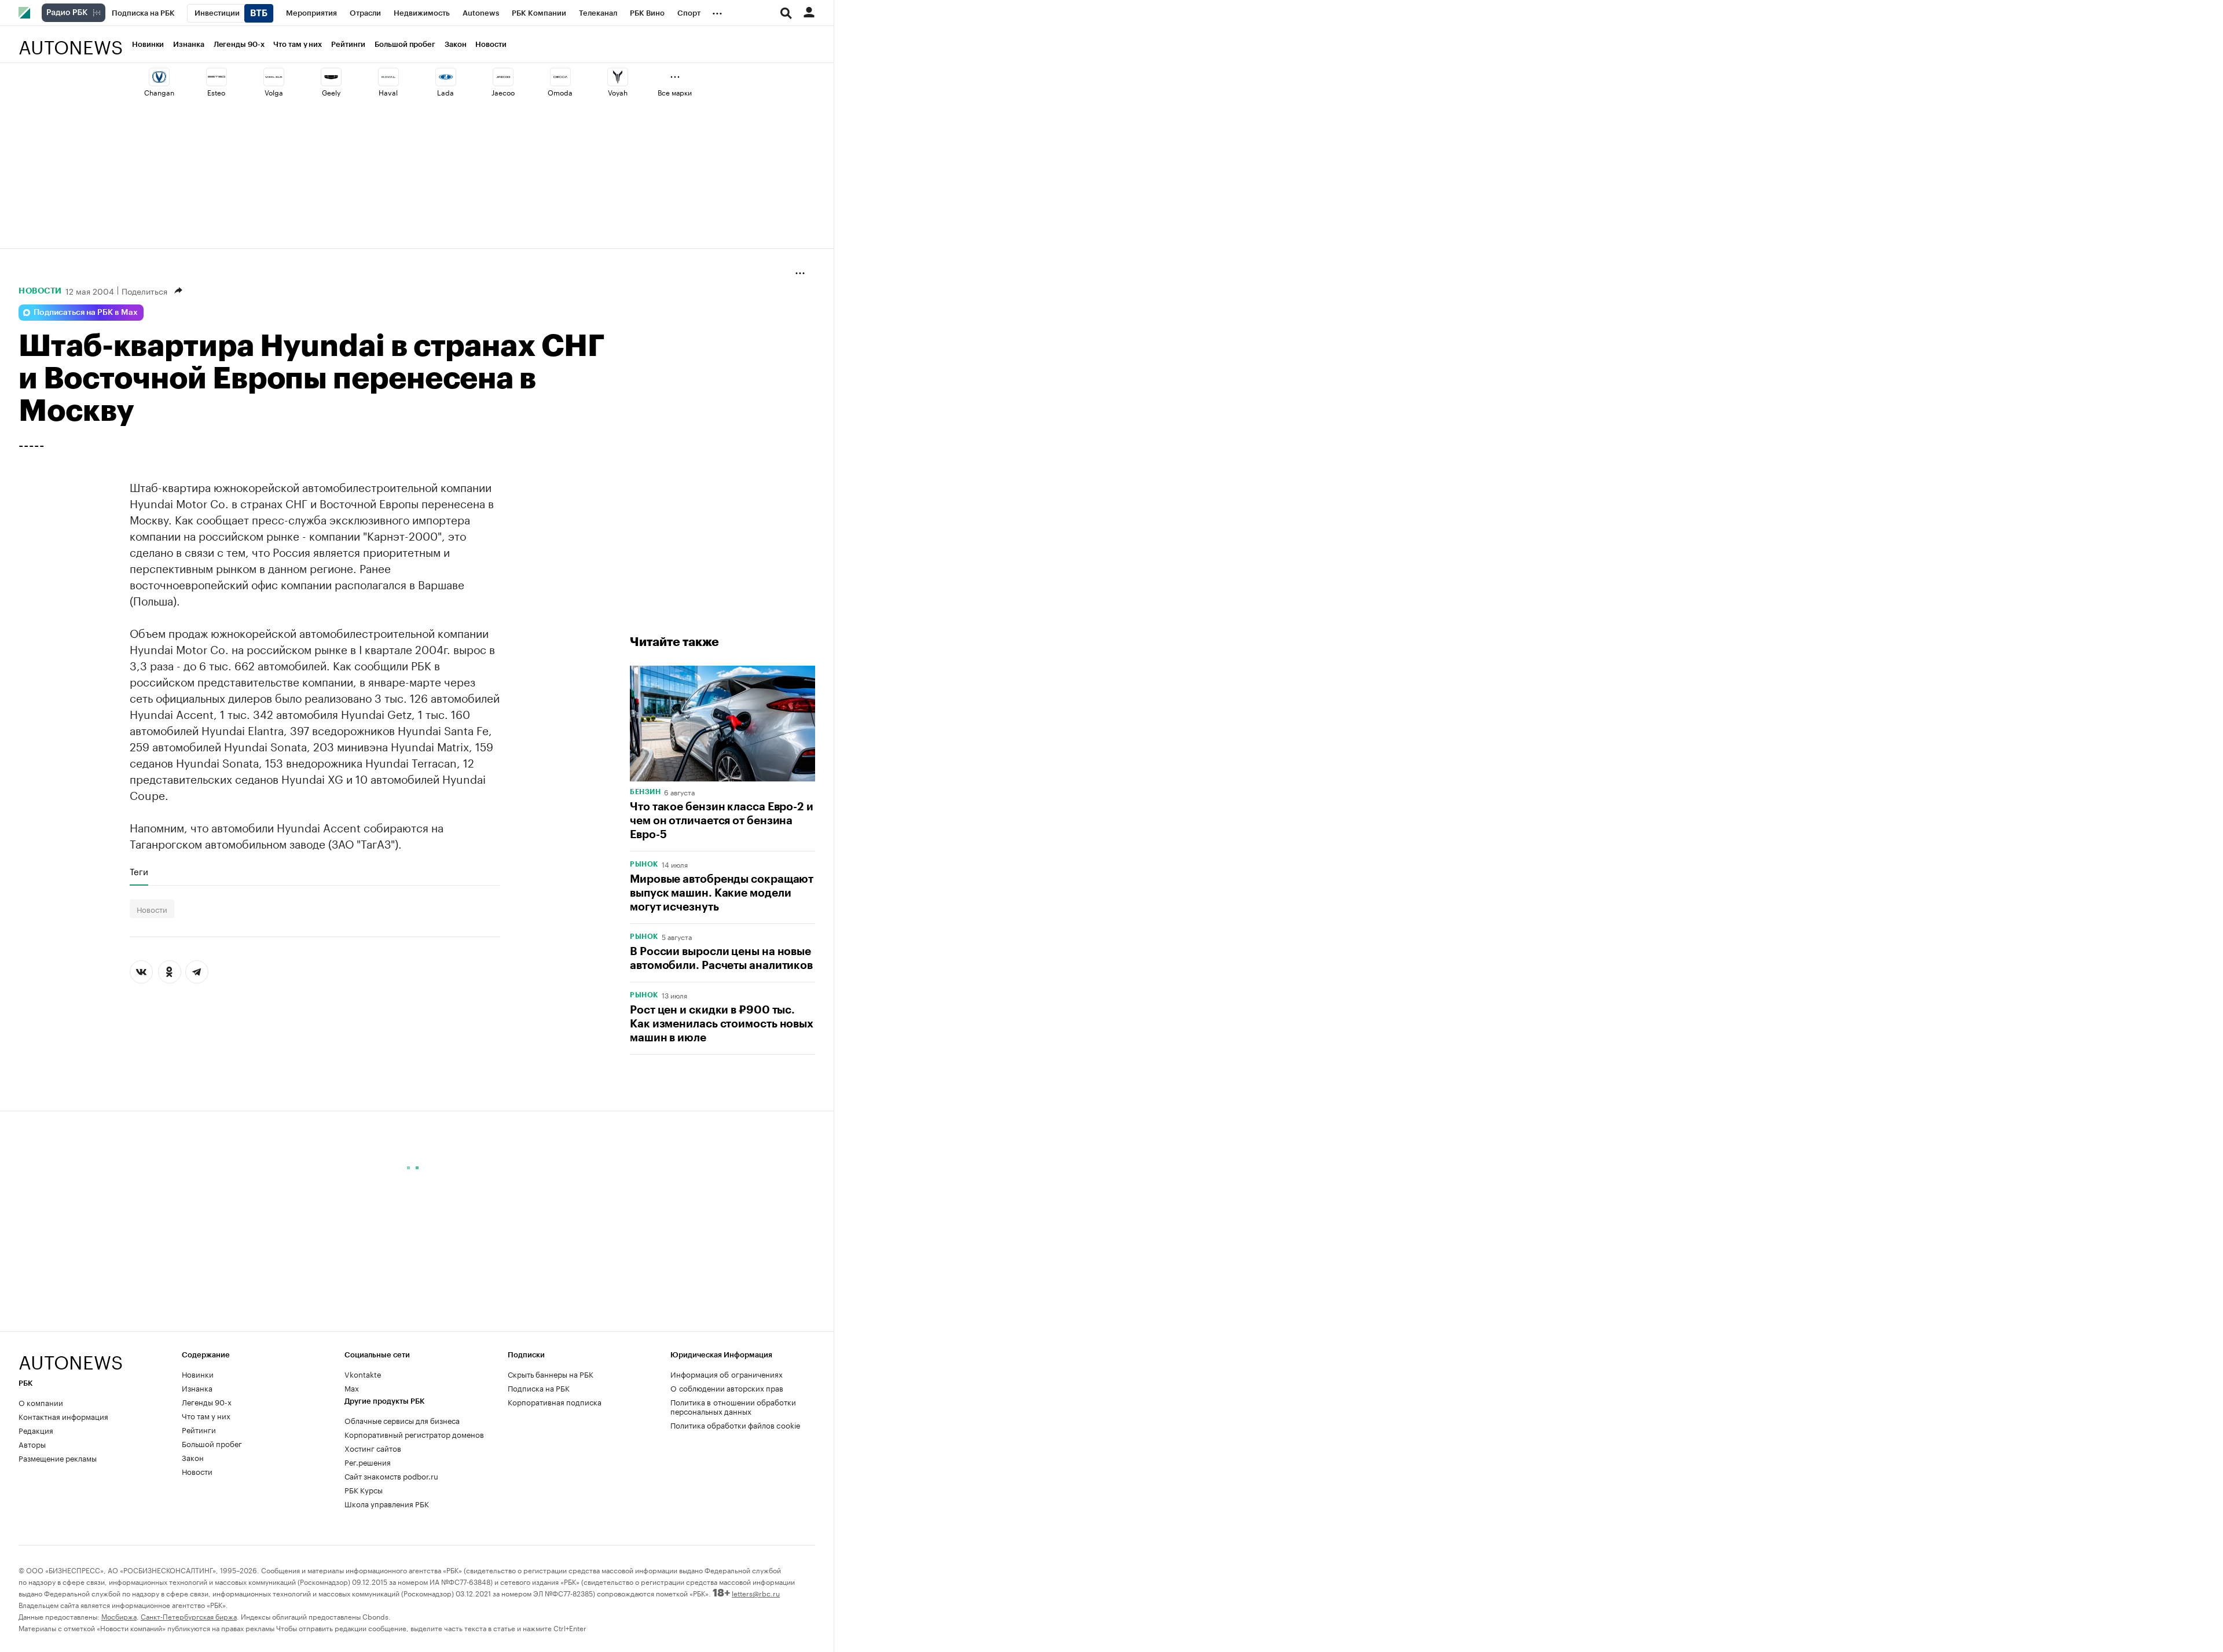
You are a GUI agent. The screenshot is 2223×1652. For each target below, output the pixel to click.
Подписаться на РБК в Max (86, 313)
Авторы (32, 1444)
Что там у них (298, 44)
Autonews (71, 41)
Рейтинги (348, 44)
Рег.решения (368, 1462)
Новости (491, 44)
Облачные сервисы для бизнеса (402, 1420)
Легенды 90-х (239, 44)
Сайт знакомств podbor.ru (391, 1475)
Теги (139, 871)
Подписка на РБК (539, 1387)
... (717, 11)
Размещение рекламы (58, 1458)
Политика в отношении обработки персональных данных (733, 1406)
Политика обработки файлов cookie (736, 1425)
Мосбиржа (119, 1616)
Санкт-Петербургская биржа (189, 1616)
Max (352, 1387)
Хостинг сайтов (373, 1448)
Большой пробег (405, 44)
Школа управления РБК (387, 1503)
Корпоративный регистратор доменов (414, 1434)
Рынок (644, 864)
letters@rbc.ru (756, 1593)
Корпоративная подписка (555, 1401)
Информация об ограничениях (727, 1374)
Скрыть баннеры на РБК (551, 1374)
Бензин (645, 792)
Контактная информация (63, 1416)
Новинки (148, 44)
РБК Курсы (364, 1489)
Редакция (36, 1430)
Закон (456, 44)
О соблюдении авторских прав (727, 1387)
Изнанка (188, 44)
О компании (41, 1402)
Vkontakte (363, 1374)
